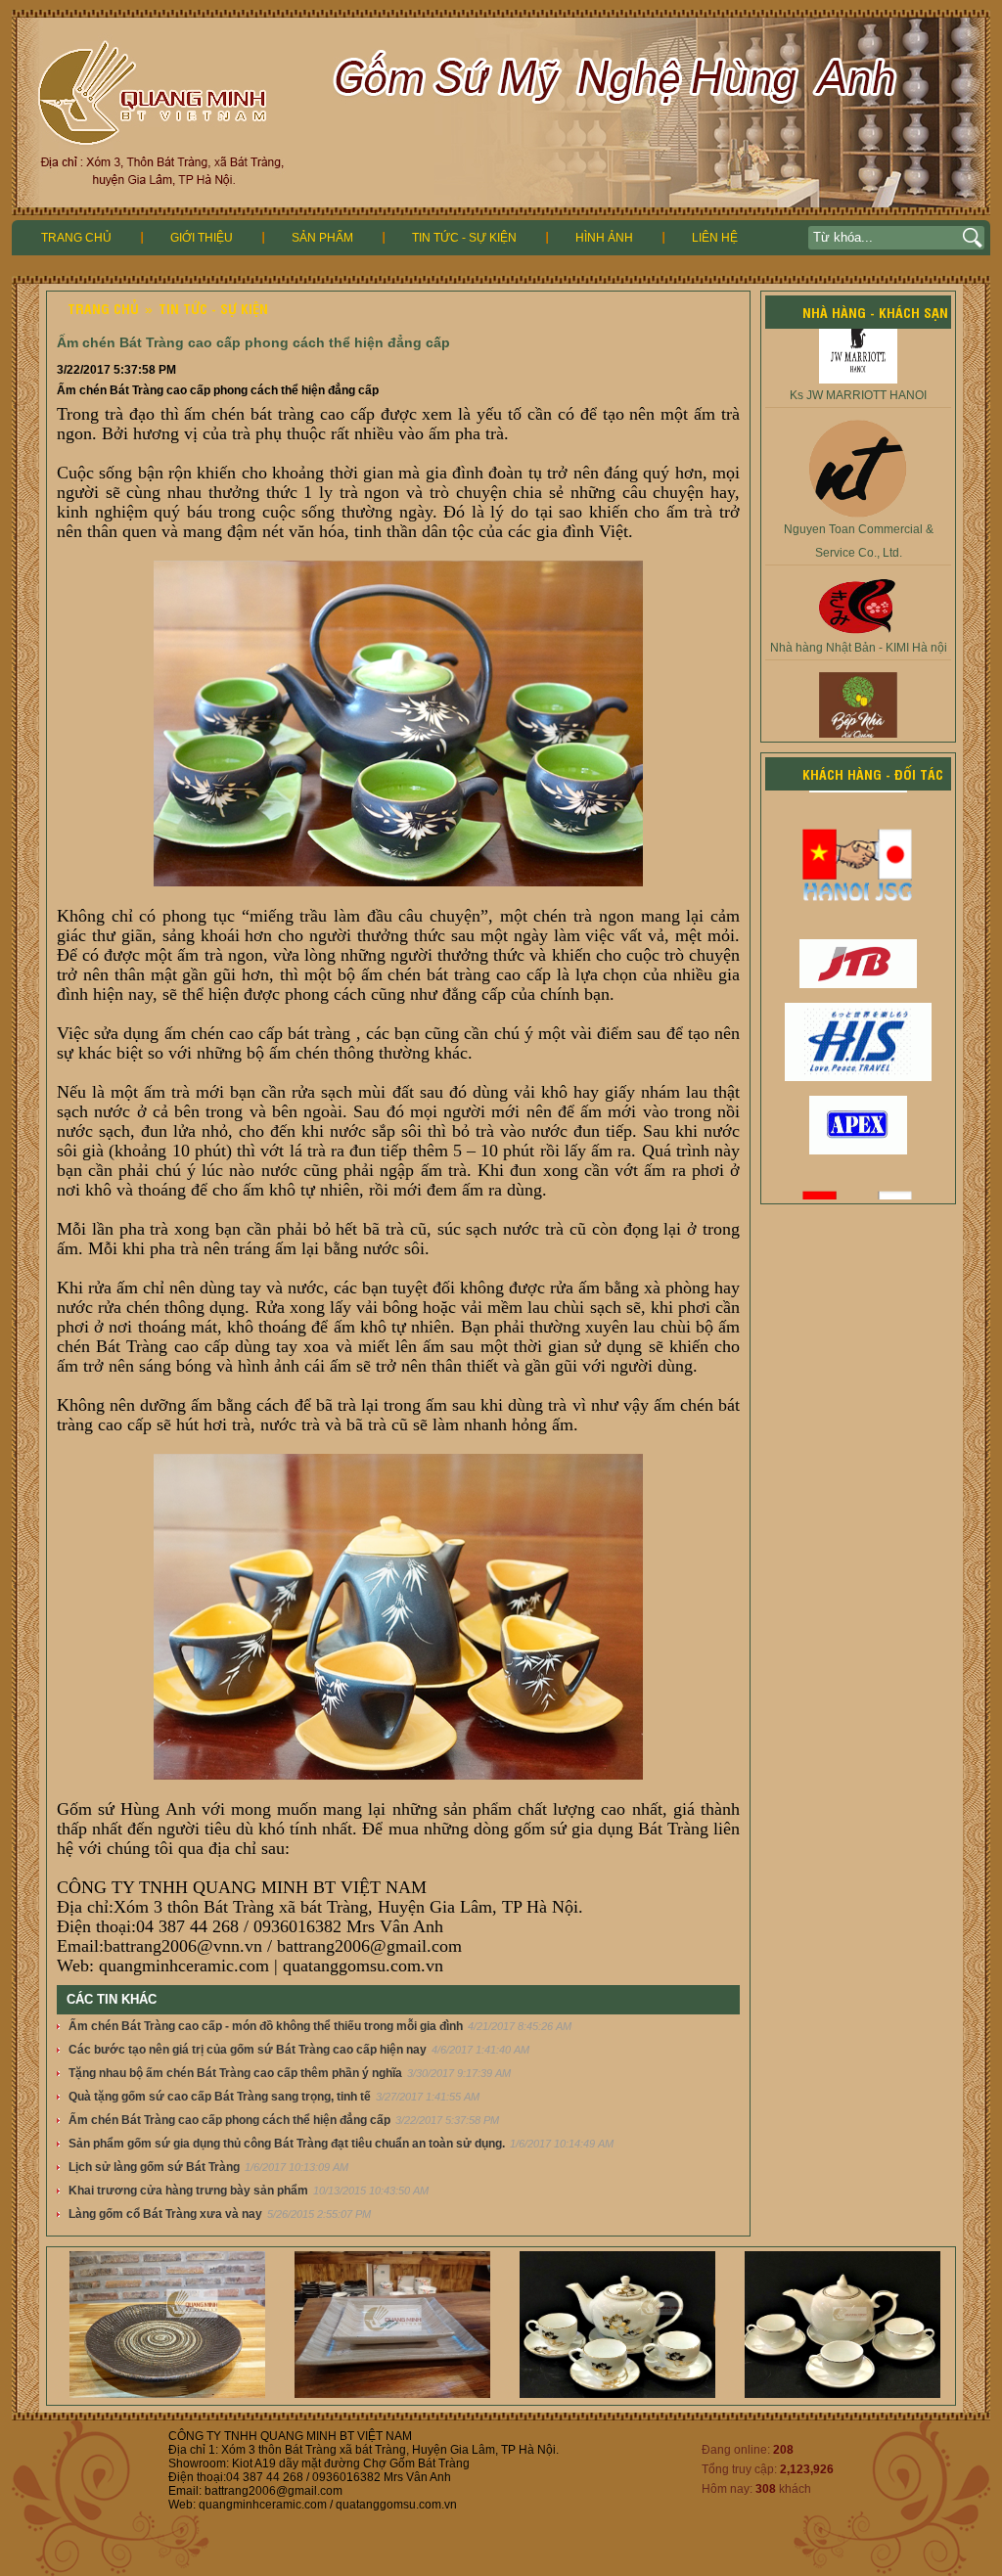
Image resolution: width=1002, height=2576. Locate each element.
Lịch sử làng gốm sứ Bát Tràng (154, 2167)
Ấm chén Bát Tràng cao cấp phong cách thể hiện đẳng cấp (229, 2120)
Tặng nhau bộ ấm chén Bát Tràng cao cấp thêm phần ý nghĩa (235, 2073)
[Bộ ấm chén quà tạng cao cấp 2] (799, 2394)
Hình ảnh (604, 238)
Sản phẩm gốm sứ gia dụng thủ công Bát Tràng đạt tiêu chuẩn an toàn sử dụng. (287, 2144)
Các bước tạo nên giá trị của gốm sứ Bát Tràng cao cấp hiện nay (248, 2050)
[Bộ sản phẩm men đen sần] (124, 2394)
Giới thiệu (202, 238)
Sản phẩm (322, 238)
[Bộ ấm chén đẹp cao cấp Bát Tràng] (574, 2394)
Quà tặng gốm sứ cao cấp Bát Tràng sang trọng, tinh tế (220, 2097)
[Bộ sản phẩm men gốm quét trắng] (349, 2394)
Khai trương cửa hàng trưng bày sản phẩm (188, 2191)
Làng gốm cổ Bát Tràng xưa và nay (165, 2214)
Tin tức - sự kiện (464, 238)
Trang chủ (76, 238)
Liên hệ (715, 238)
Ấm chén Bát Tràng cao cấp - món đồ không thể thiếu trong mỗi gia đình (266, 2026)
